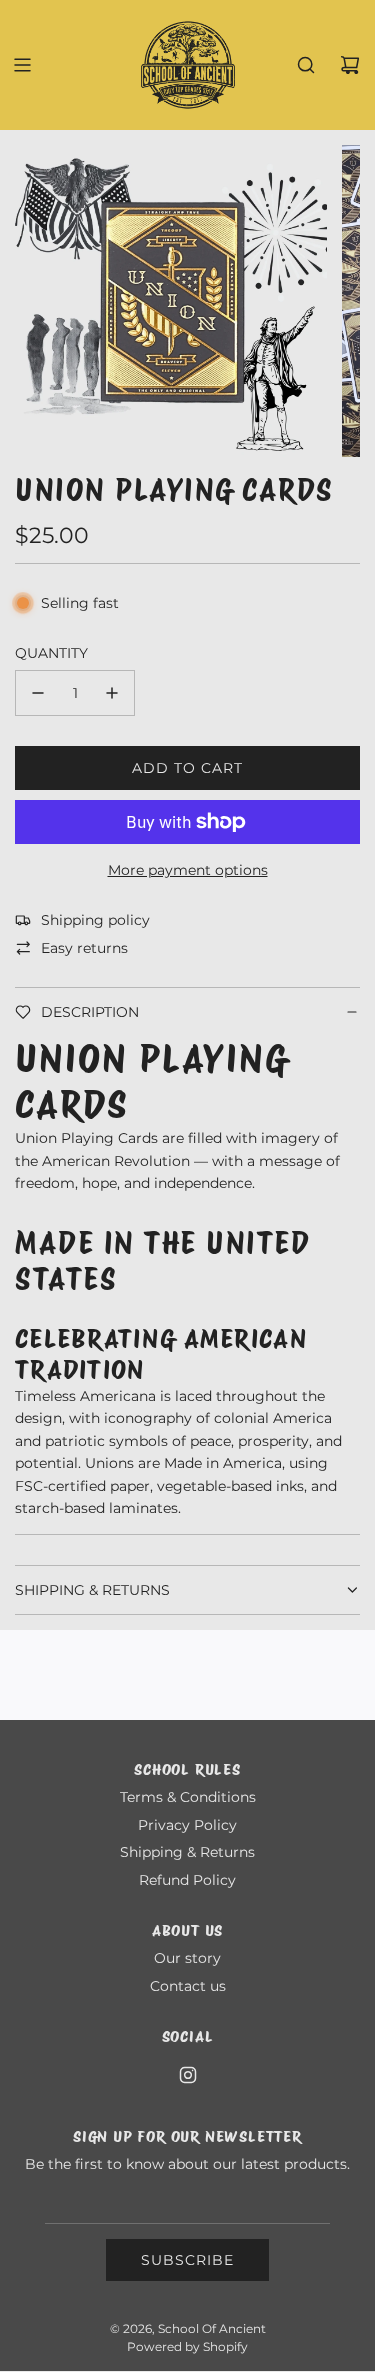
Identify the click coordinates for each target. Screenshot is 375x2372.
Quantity (51, 653)
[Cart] (350, 65)
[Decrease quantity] (38, 693)
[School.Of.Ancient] (188, 2075)
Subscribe (187, 2260)
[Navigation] (22, 65)
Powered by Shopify (187, 2346)
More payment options (188, 870)
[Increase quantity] (112, 693)
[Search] (306, 65)
